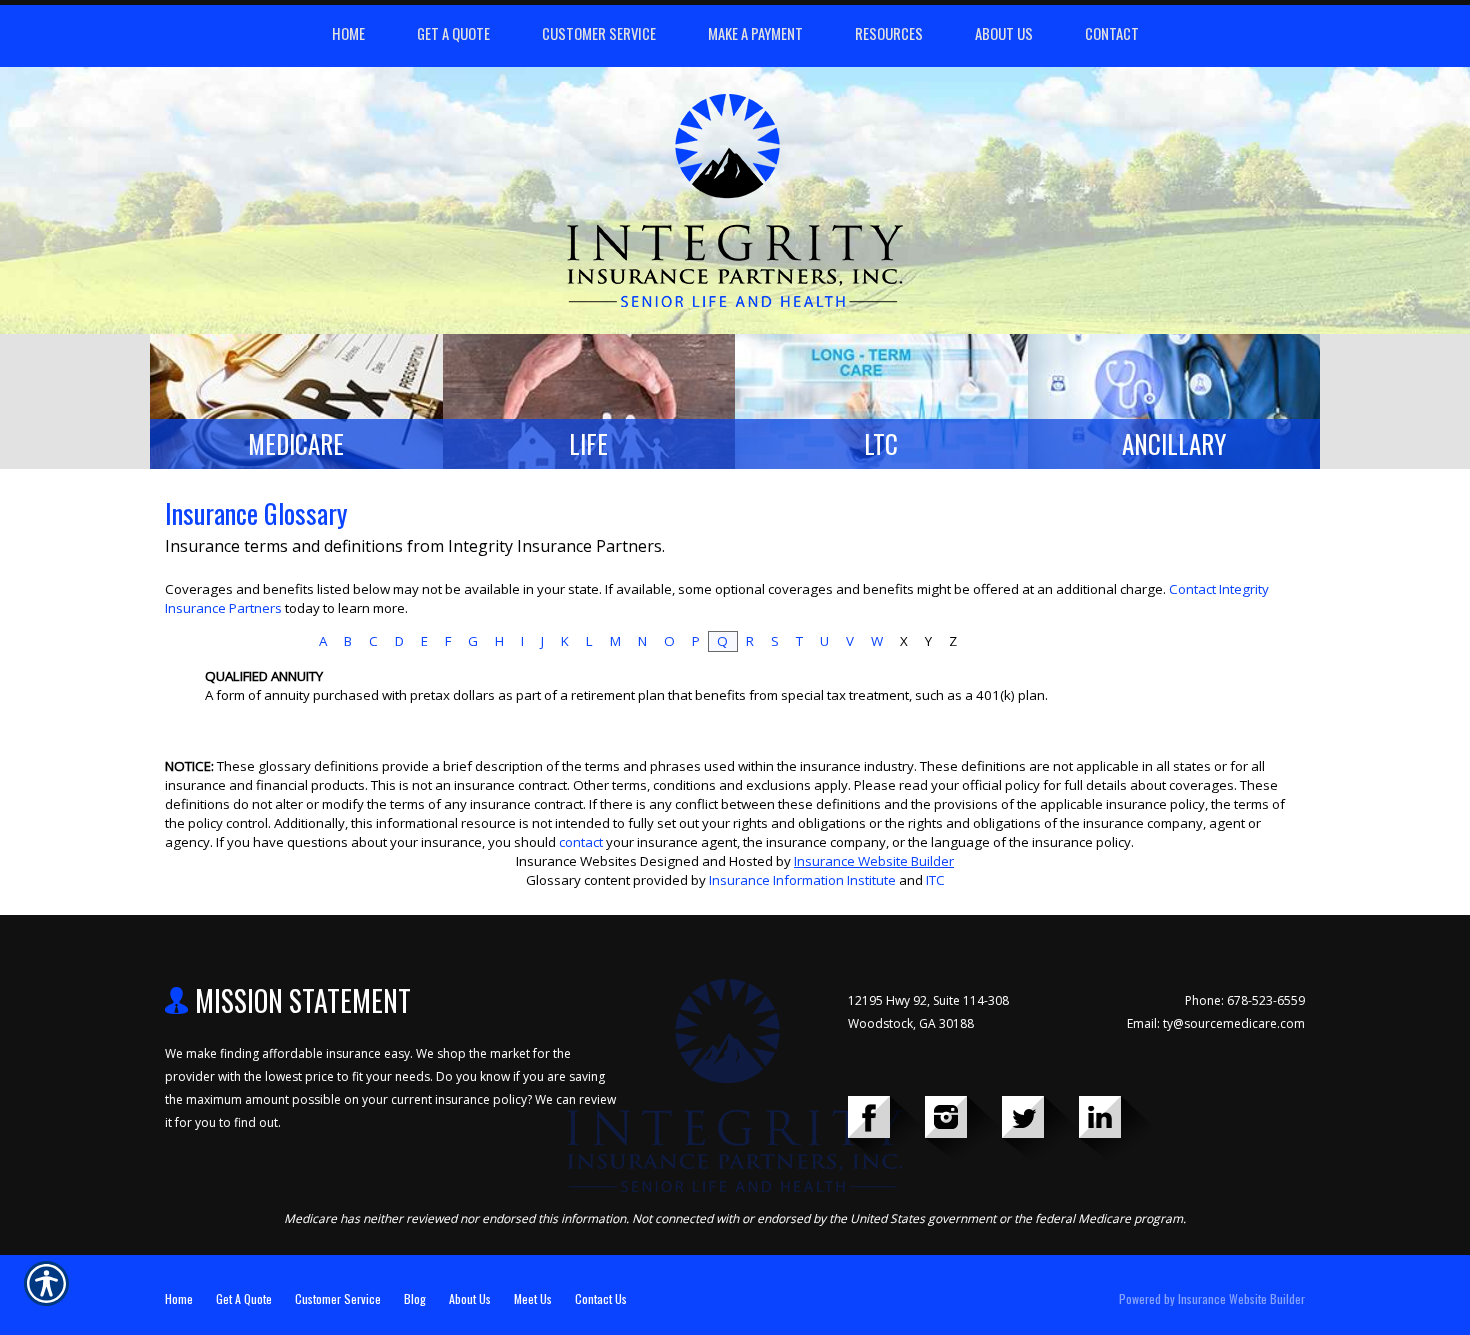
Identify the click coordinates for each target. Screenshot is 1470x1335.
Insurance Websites (576, 861)
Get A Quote (244, 1298)
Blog (415, 1298)
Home (179, 1298)
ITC (935, 880)
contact (581, 842)
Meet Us (533, 1298)
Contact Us (601, 1298)
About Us (470, 1298)
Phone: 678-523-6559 (1245, 1000)
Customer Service (338, 1298)
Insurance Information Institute (802, 880)
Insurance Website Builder (874, 861)
